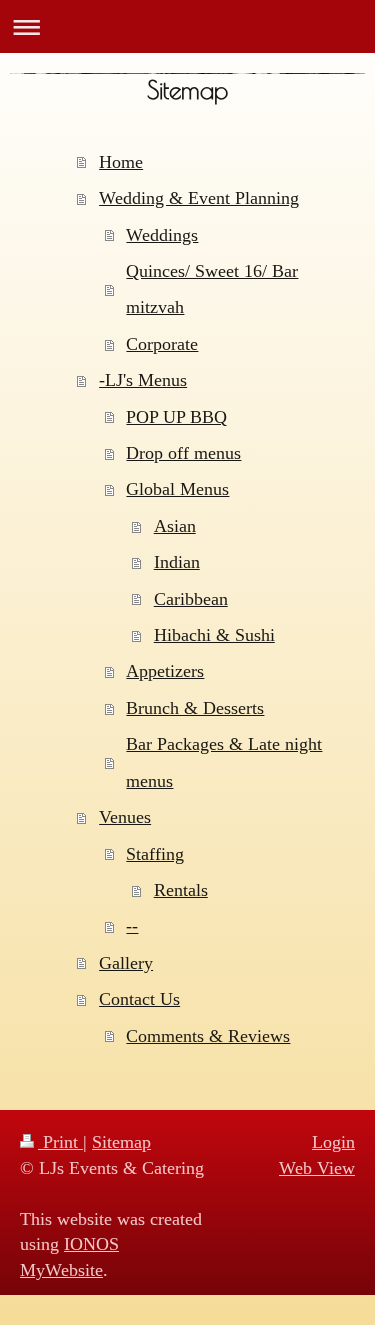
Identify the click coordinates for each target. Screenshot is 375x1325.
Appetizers (165, 671)
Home (121, 162)
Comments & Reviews (208, 1036)
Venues (125, 817)
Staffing (155, 854)
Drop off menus (183, 453)
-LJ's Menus (143, 380)
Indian (177, 562)
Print (60, 1142)
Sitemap (121, 1142)
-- (132, 926)
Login (333, 1142)
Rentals (181, 890)
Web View (317, 1168)
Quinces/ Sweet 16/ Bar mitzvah (212, 289)
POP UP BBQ (176, 417)
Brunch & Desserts (195, 708)
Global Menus (177, 489)
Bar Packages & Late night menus (224, 762)
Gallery (126, 963)
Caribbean (191, 599)
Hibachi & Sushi (214, 635)
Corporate (162, 344)
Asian (175, 526)
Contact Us (139, 999)
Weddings (162, 235)
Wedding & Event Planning (199, 198)
